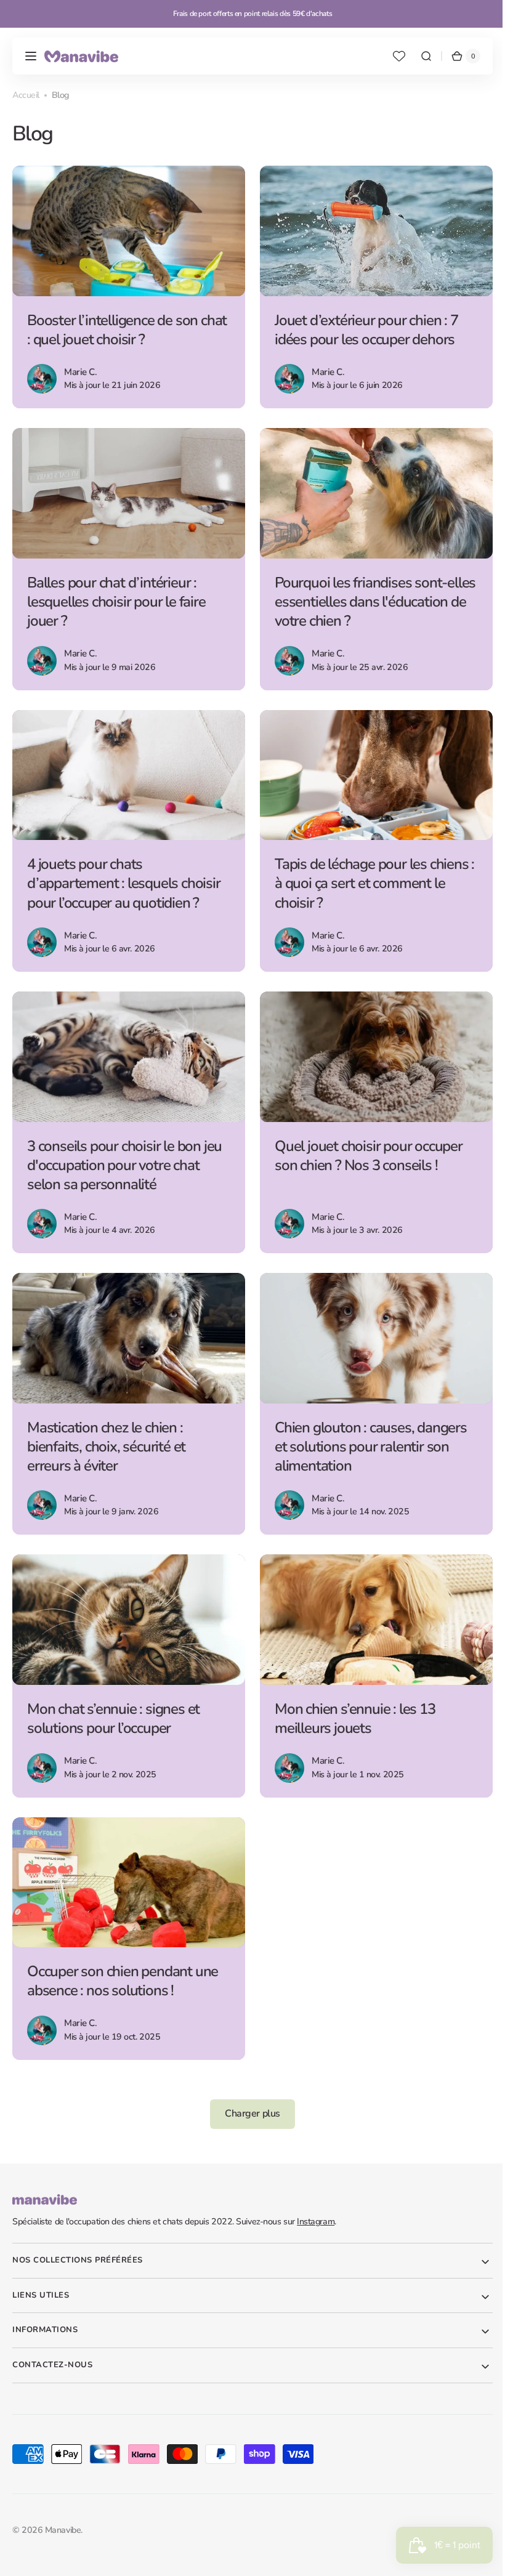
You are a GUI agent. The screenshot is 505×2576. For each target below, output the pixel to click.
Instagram (316, 2204)
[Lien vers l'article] (127, 286)
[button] (31, 56)
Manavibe (63, 2512)
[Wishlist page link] (390, 56)
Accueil (26, 95)
